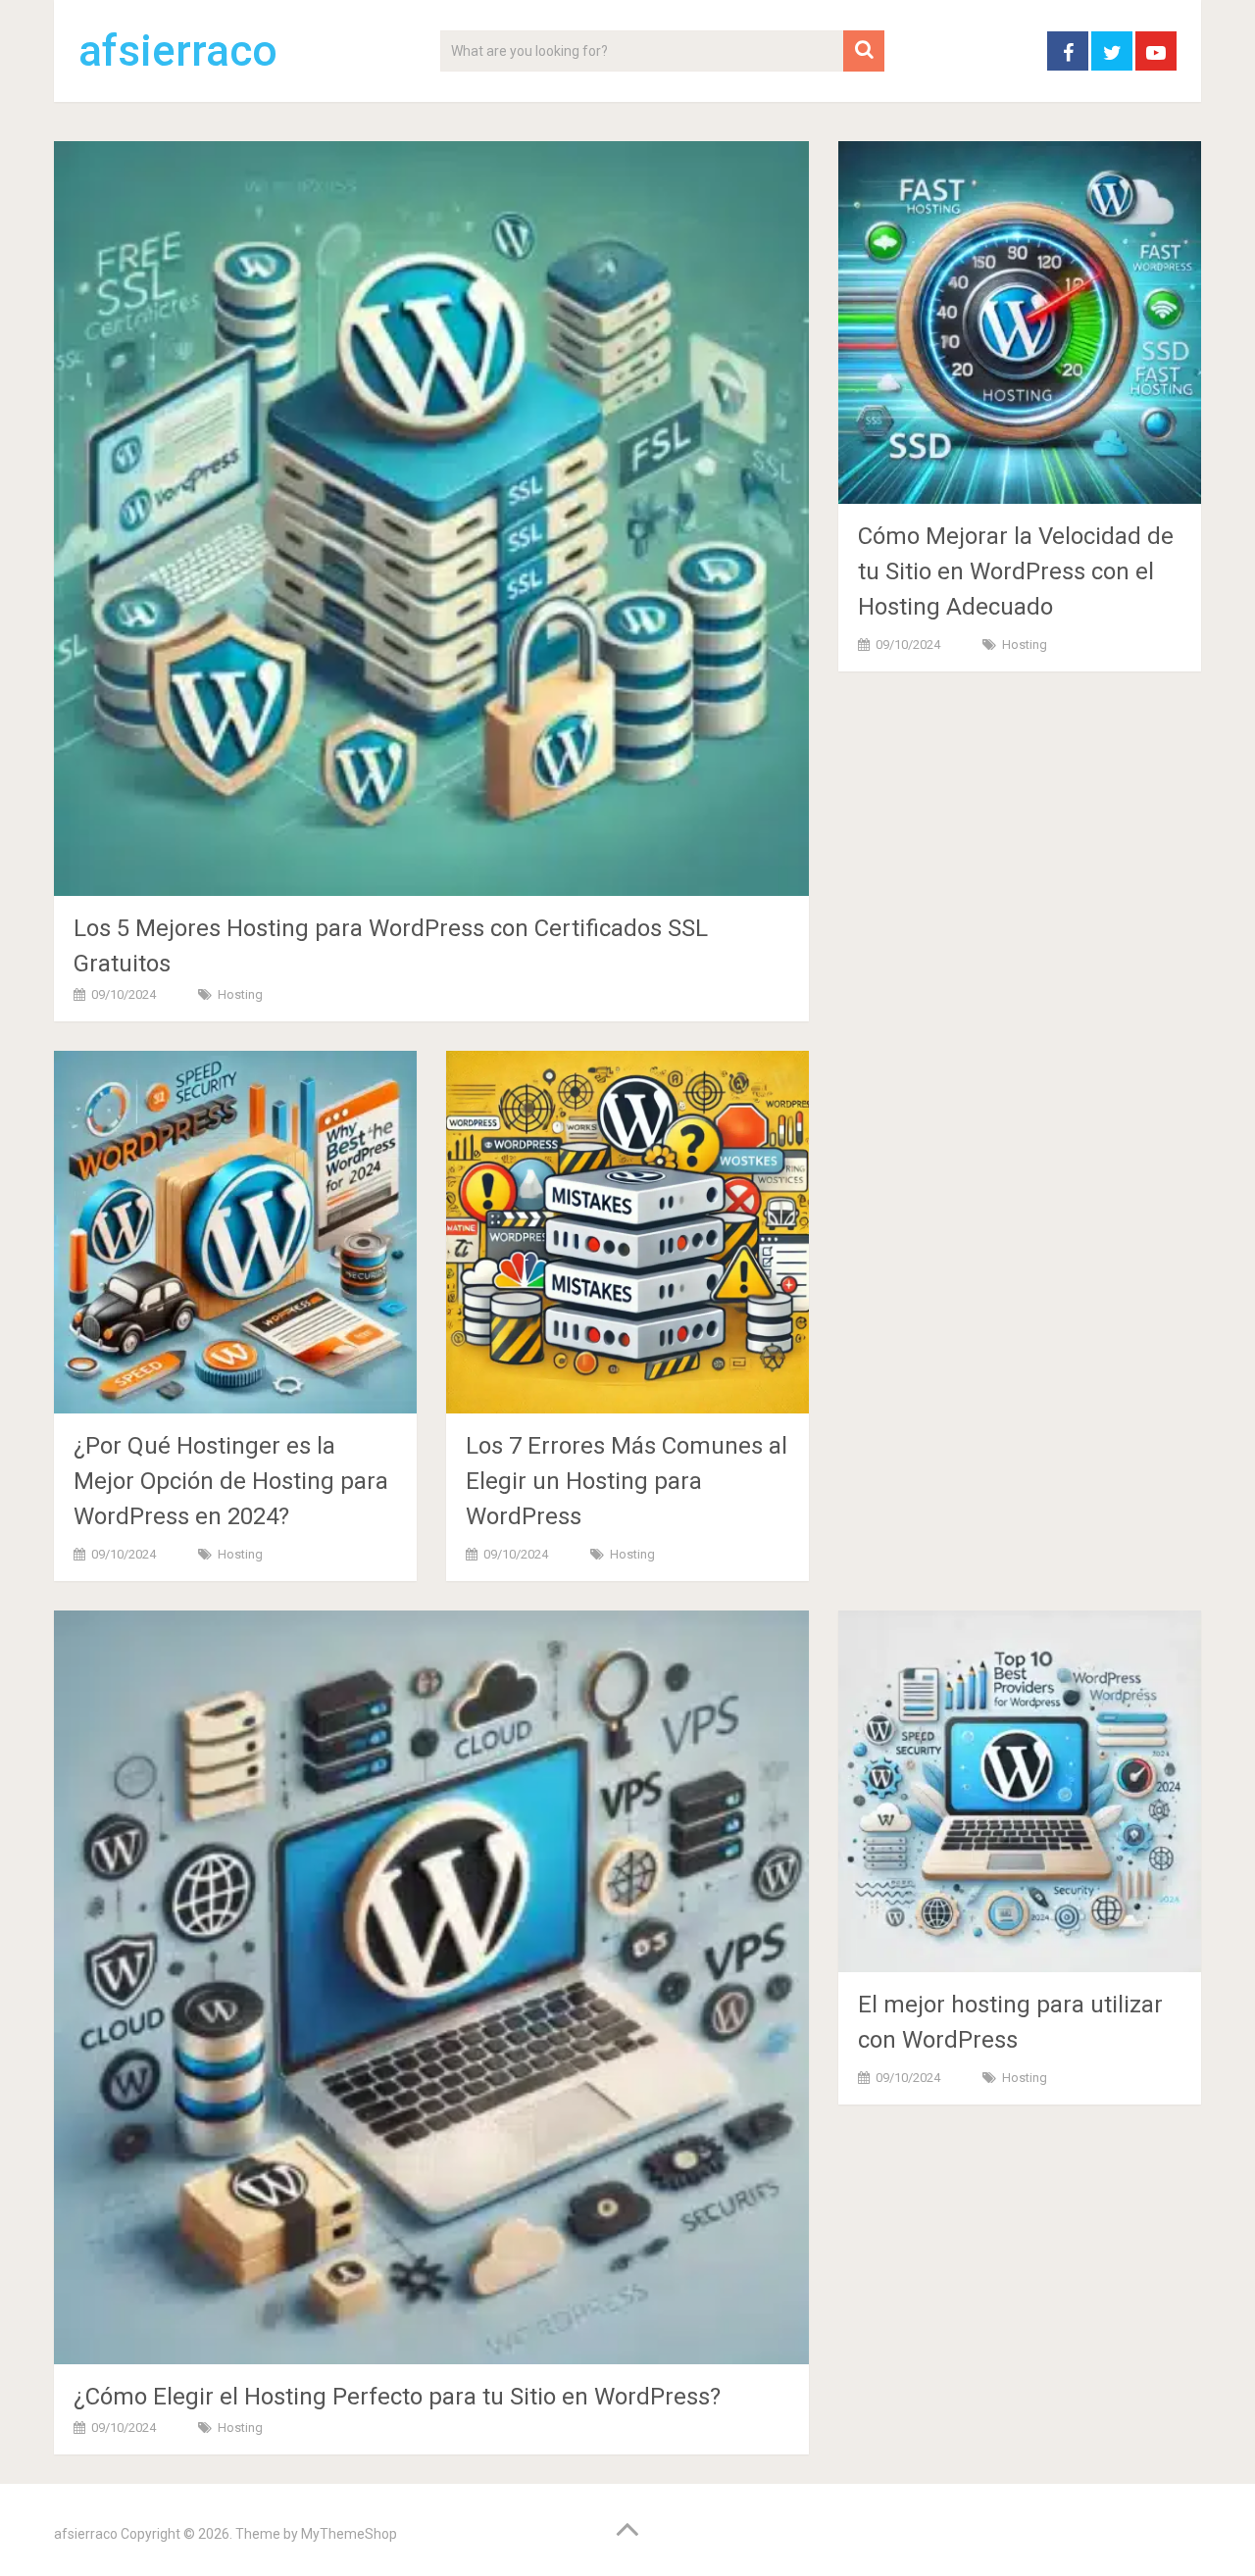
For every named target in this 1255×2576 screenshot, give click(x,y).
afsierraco (178, 51)
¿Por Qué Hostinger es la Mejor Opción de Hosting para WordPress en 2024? (231, 1481)
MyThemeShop (349, 2534)
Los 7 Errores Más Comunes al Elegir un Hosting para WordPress (627, 1481)
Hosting (240, 994)
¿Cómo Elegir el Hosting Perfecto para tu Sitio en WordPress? (397, 2397)
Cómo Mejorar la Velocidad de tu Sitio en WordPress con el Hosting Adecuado (1016, 571)
